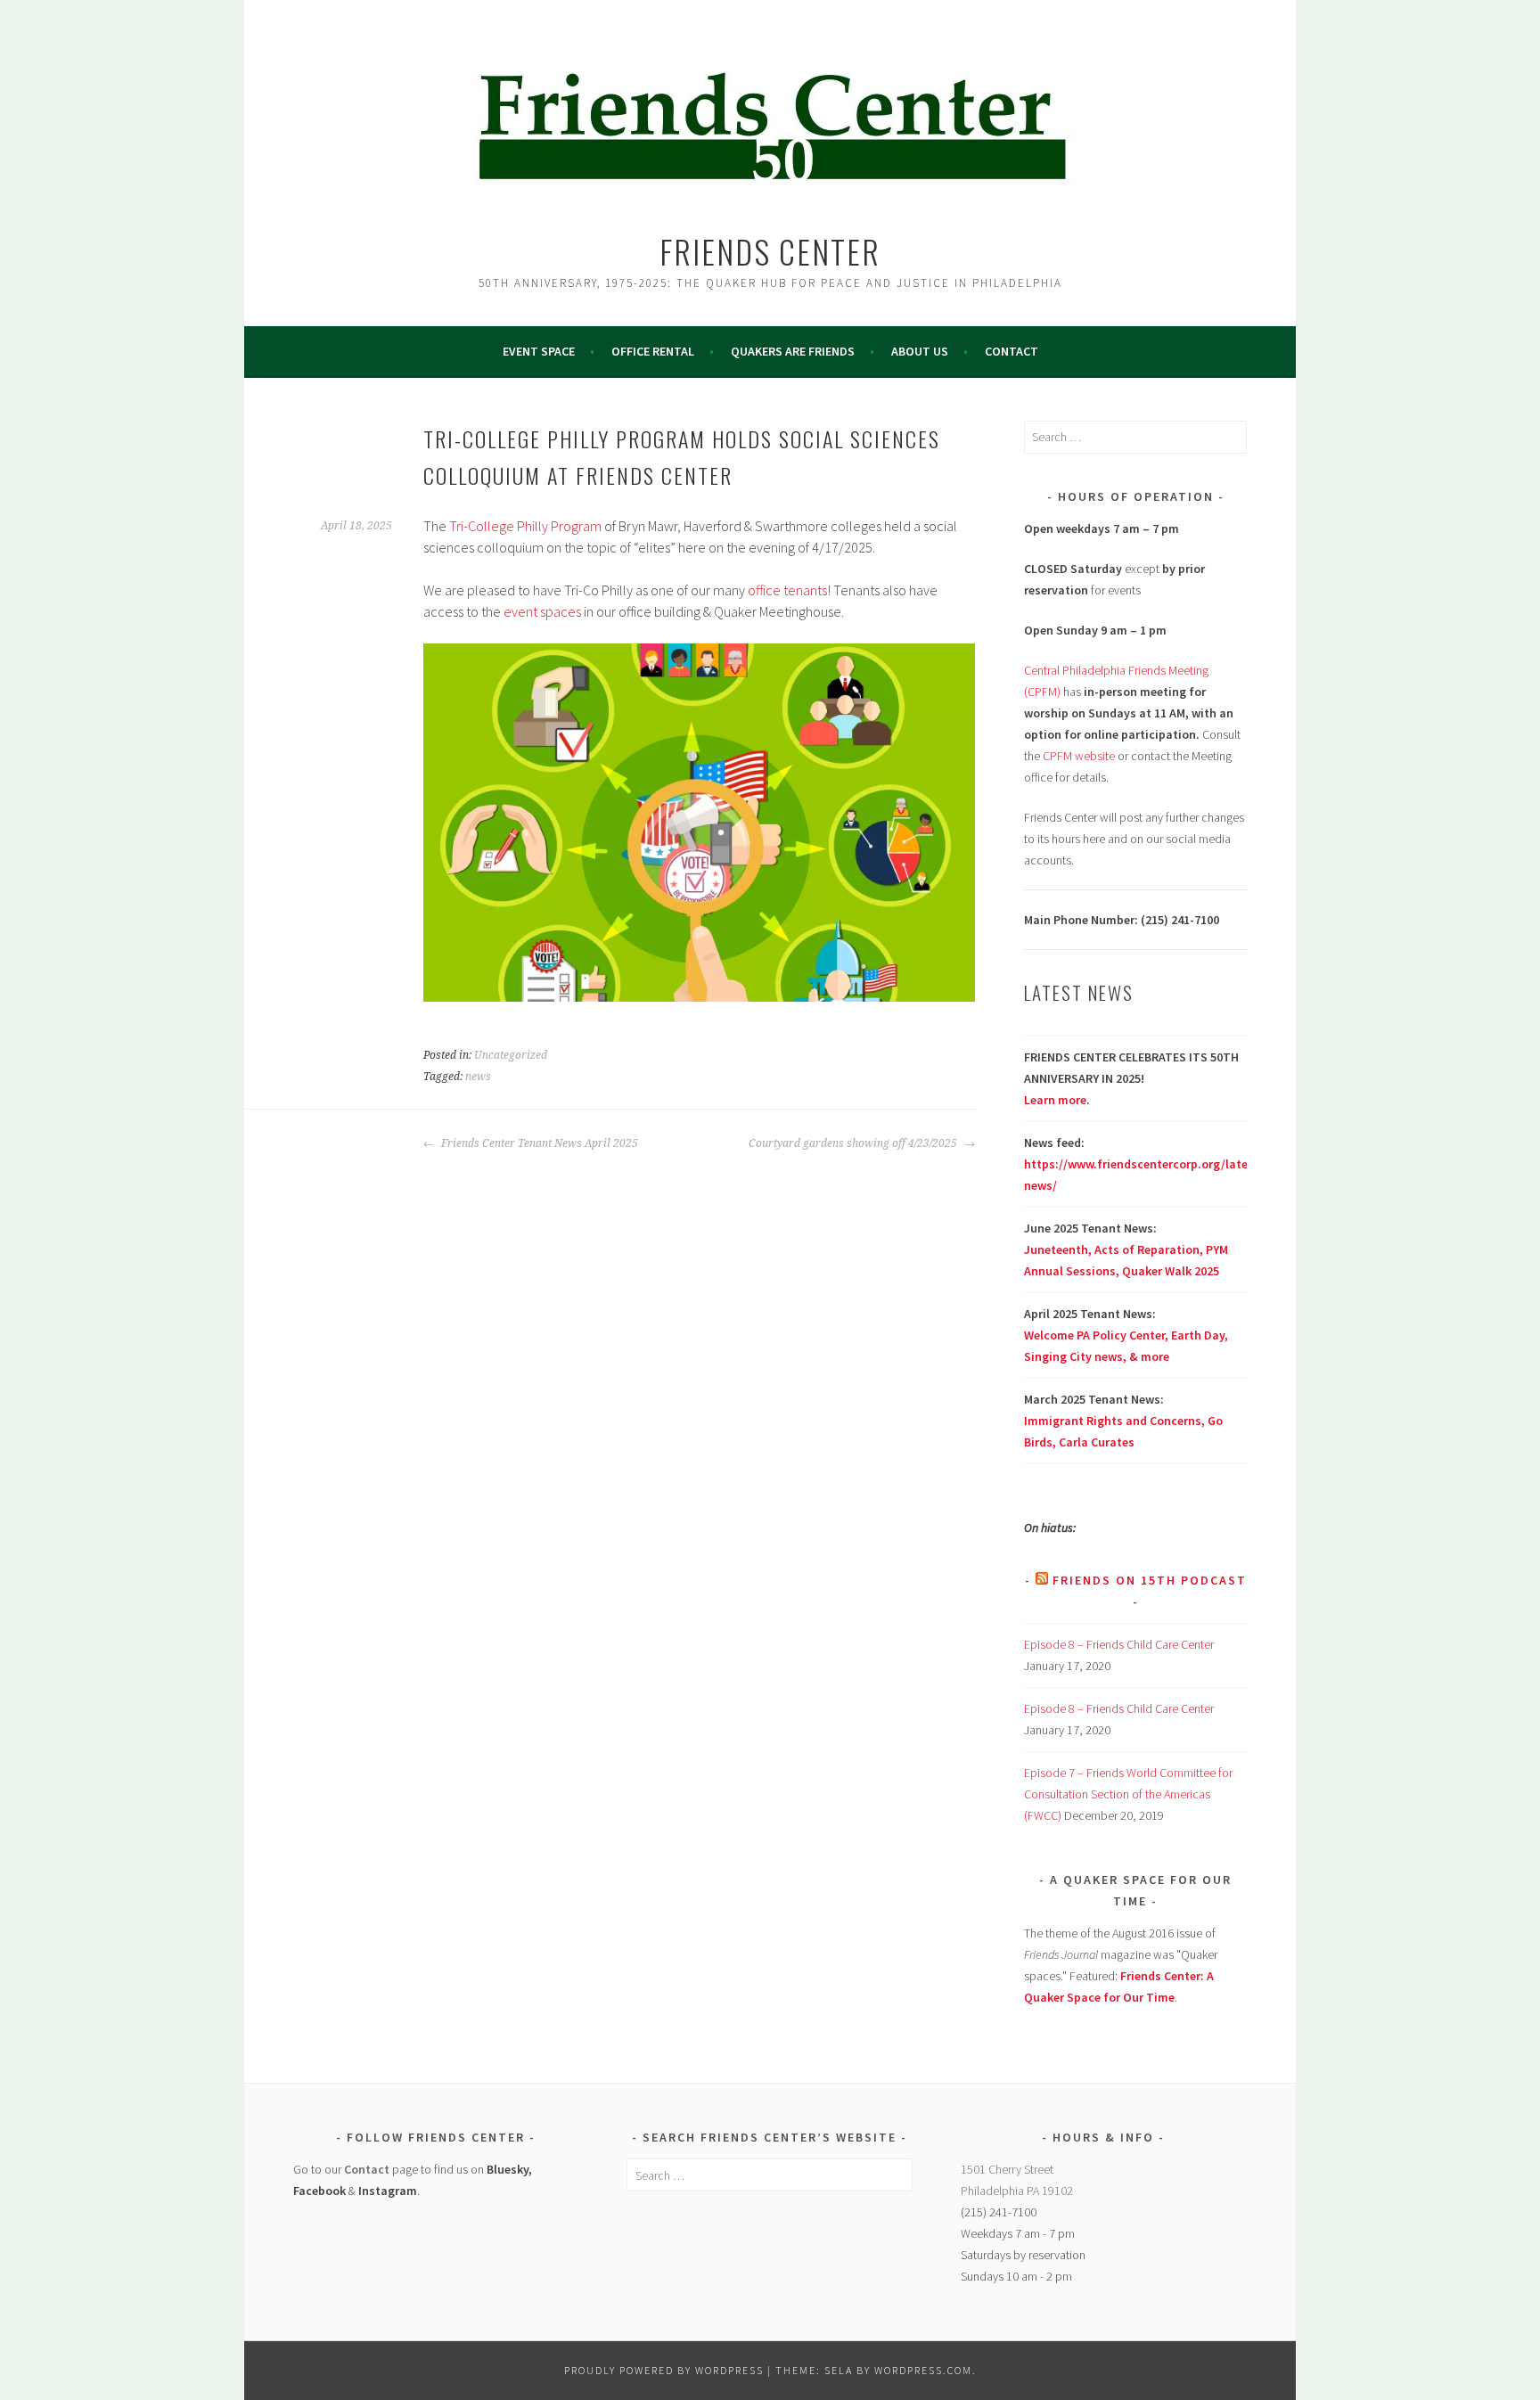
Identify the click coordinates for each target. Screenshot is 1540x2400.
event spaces (542, 611)
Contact (1012, 351)
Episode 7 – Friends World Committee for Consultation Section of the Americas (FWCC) (1128, 1794)
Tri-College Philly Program (525, 526)
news (478, 1077)
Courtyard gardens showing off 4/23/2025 (854, 1143)
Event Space (539, 351)
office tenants (787, 590)
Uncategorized (511, 1055)
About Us (920, 351)
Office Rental (653, 351)
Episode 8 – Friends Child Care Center (1119, 1644)
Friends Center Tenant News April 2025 (538, 1143)
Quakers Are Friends (793, 351)
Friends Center (770, 251)
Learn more (1055, 1100)
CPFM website (1079, 756)
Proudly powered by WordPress (664, 2370)
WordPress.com (923, 2370)
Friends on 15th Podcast (1150, 1580)
